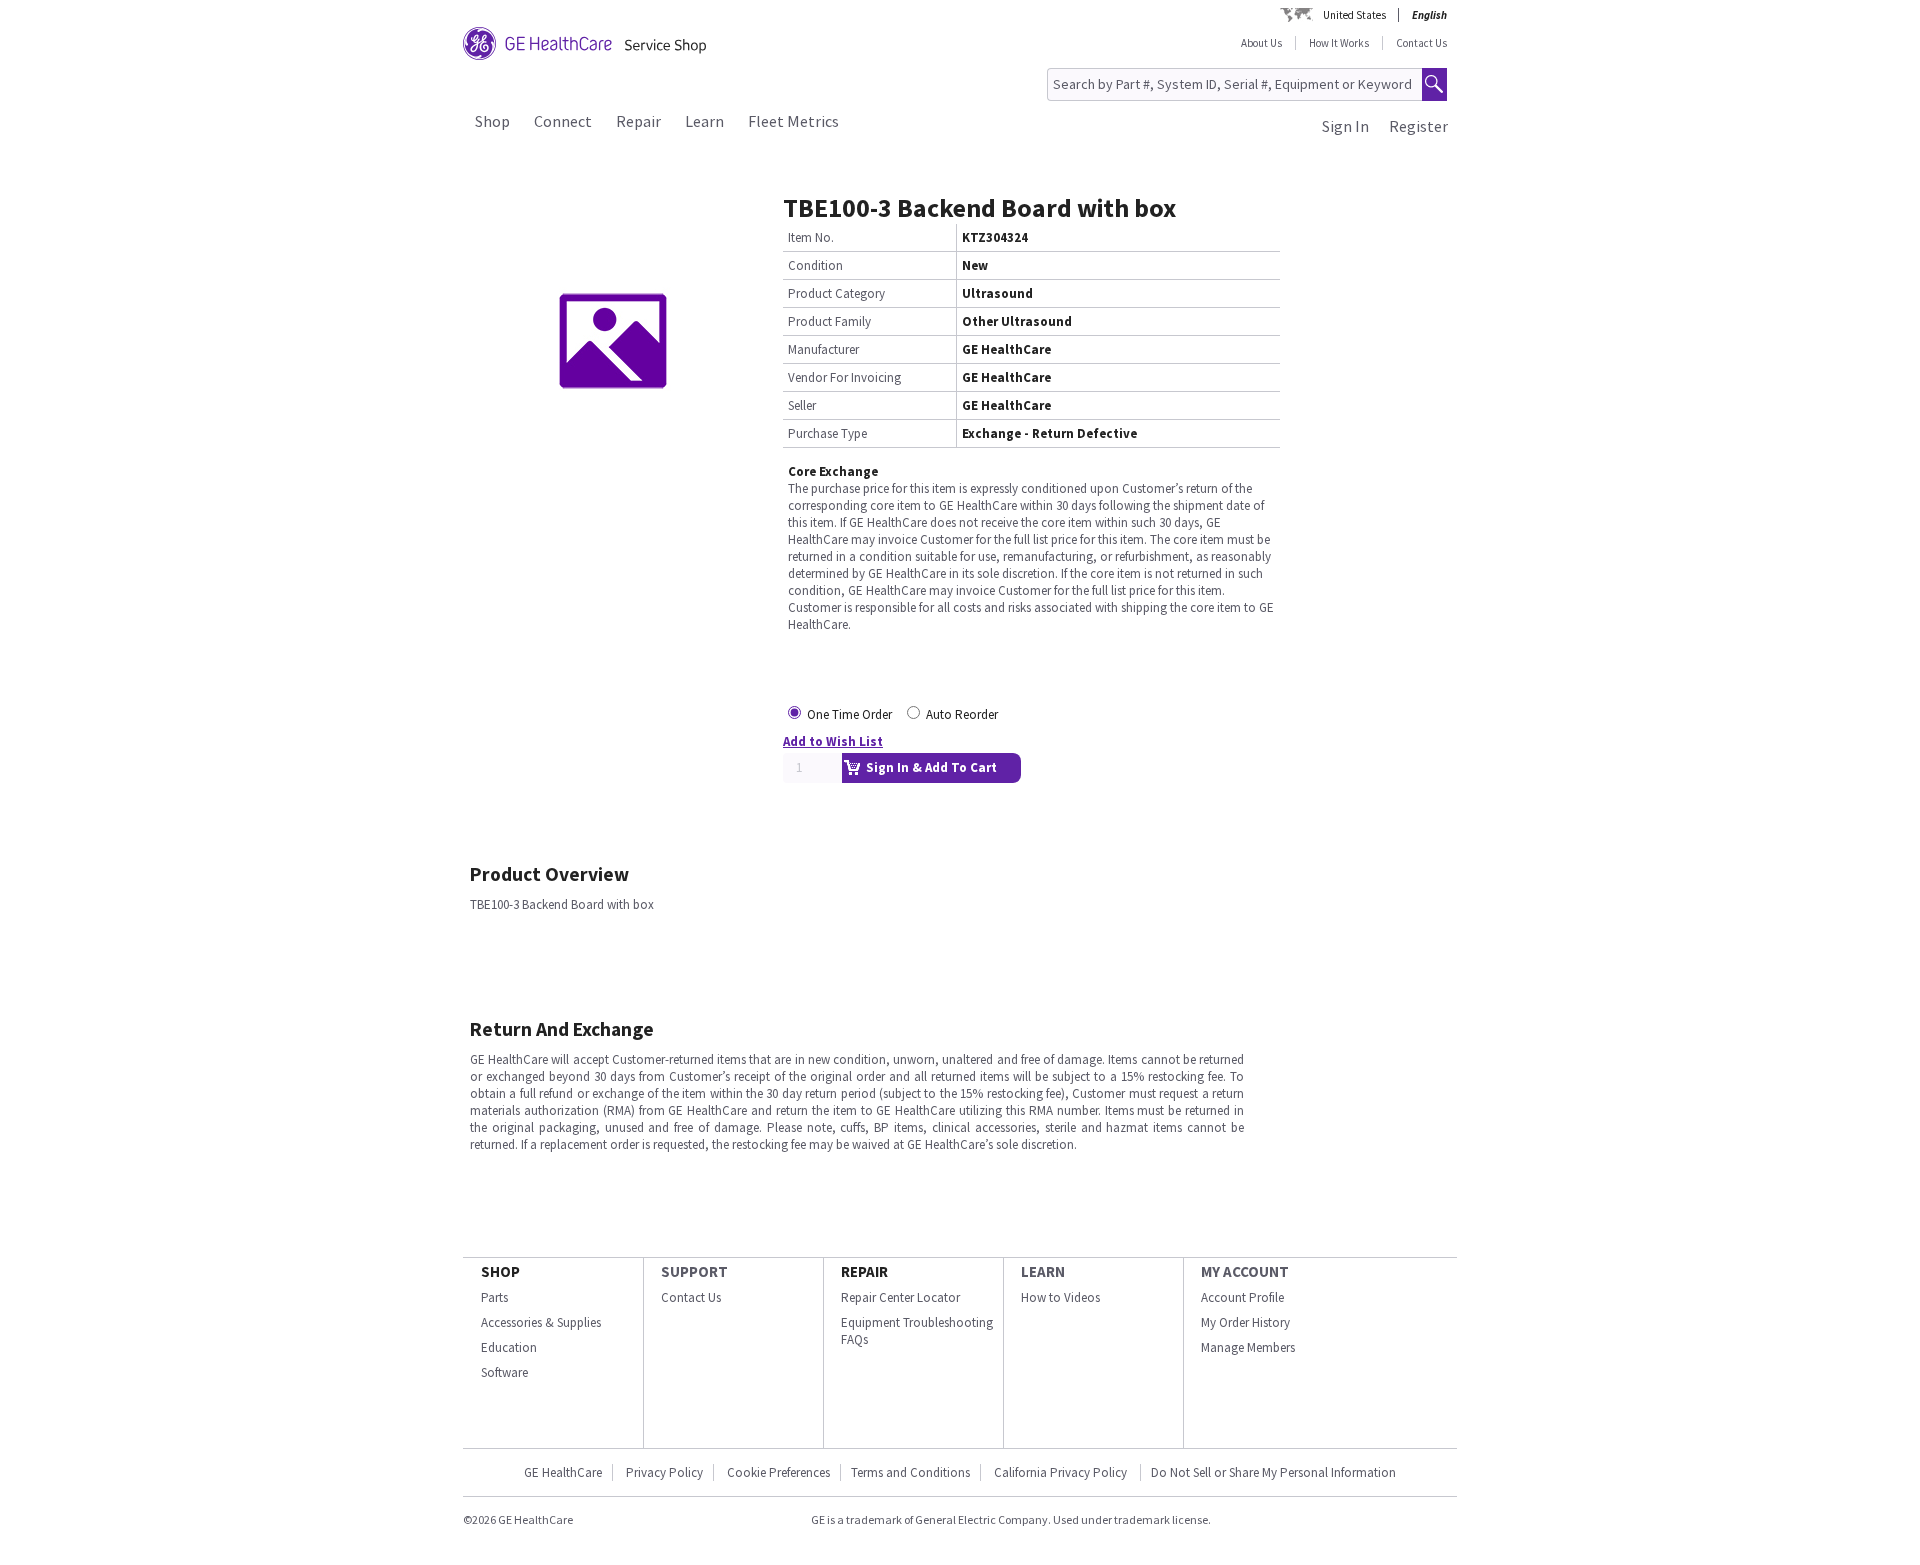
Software (504, 1372)
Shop (492, 121)
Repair (638, 121)
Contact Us (1421, 43)
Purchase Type (827, 433)
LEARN (1043, 1271)
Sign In (1345, 126)
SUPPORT (694, 1271)
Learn (704, 121)
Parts (494, 1297)
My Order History (1245, 1322)
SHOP (500, 1271)
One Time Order (849, 714)
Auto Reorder (962, 714)
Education (509, 1347)
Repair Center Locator (900, 1297)
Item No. (811, 237)
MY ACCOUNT (1245, 1271)
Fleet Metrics (793, 121)
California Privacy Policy (1062, 1472)
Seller (802, 405)
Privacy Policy (664, 1472)
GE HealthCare (563, 1472)
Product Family (829, 321)
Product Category (836, 293)
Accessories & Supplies (541, 1322)
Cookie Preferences (778, 1472)
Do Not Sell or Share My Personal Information (1273, 1472)
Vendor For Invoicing (844, 377)
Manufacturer (823, 349)
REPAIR (864, 1271)
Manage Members (1248, 1347)
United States (1354, 15)
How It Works (1339, 43)
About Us (1261, 43)
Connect (563, 121)
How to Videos (1060, 1297)
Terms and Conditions (910, 1472)
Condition (815, 265)
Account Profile (1242, 1297)
